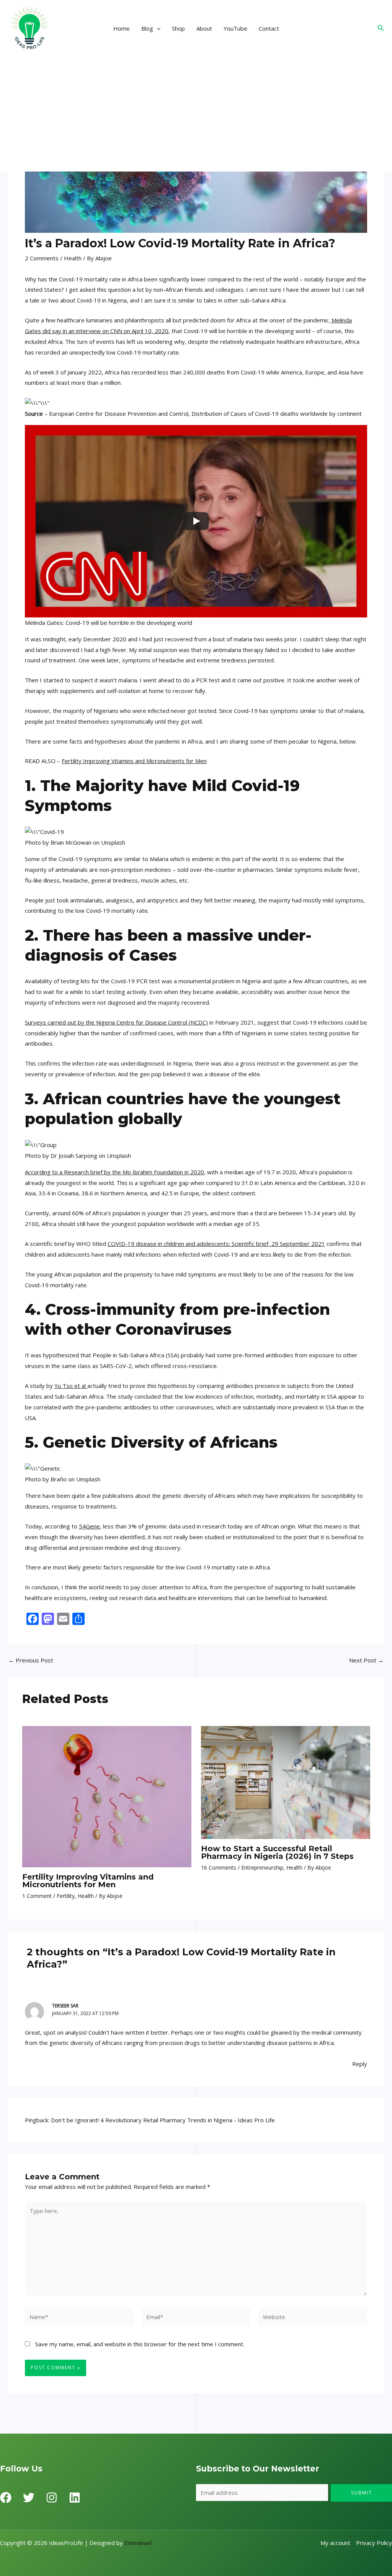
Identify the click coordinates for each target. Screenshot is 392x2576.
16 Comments (219, 1867)
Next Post (366, 1660)
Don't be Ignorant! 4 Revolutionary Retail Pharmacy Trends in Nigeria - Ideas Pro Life (163, 2120)
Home (122, 28)
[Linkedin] (75, 2498)
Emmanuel (138, 2543)
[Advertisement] (196, 114)
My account (335, 2543)
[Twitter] (29, 2498)
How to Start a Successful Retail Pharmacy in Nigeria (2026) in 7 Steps (277, 1852)
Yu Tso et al (71, 1386)
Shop (178, 28)
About (204, 28)
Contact (269, 28)
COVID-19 (121, 1244)
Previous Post (31, 1660)
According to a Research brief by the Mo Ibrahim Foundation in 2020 (114, 1172)
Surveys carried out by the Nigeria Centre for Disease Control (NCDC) (116, 1022)
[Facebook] (6, 2498)
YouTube (235, 28)
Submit (362, 2493)
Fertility (66, 1896)
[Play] (196, 521)
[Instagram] (52, 2498)
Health (73, 258)
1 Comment (37, 1896)
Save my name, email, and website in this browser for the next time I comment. (140, 2344)
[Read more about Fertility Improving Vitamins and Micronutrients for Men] (107, 1796)
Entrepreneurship (262, 1867)
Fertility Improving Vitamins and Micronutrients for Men (134, 761)
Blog (147, 28)
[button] (157, 28)
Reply (360, 2064)
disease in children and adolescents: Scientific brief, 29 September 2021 (230, 1244)
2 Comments (42, 258)
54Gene (89, 1526)
